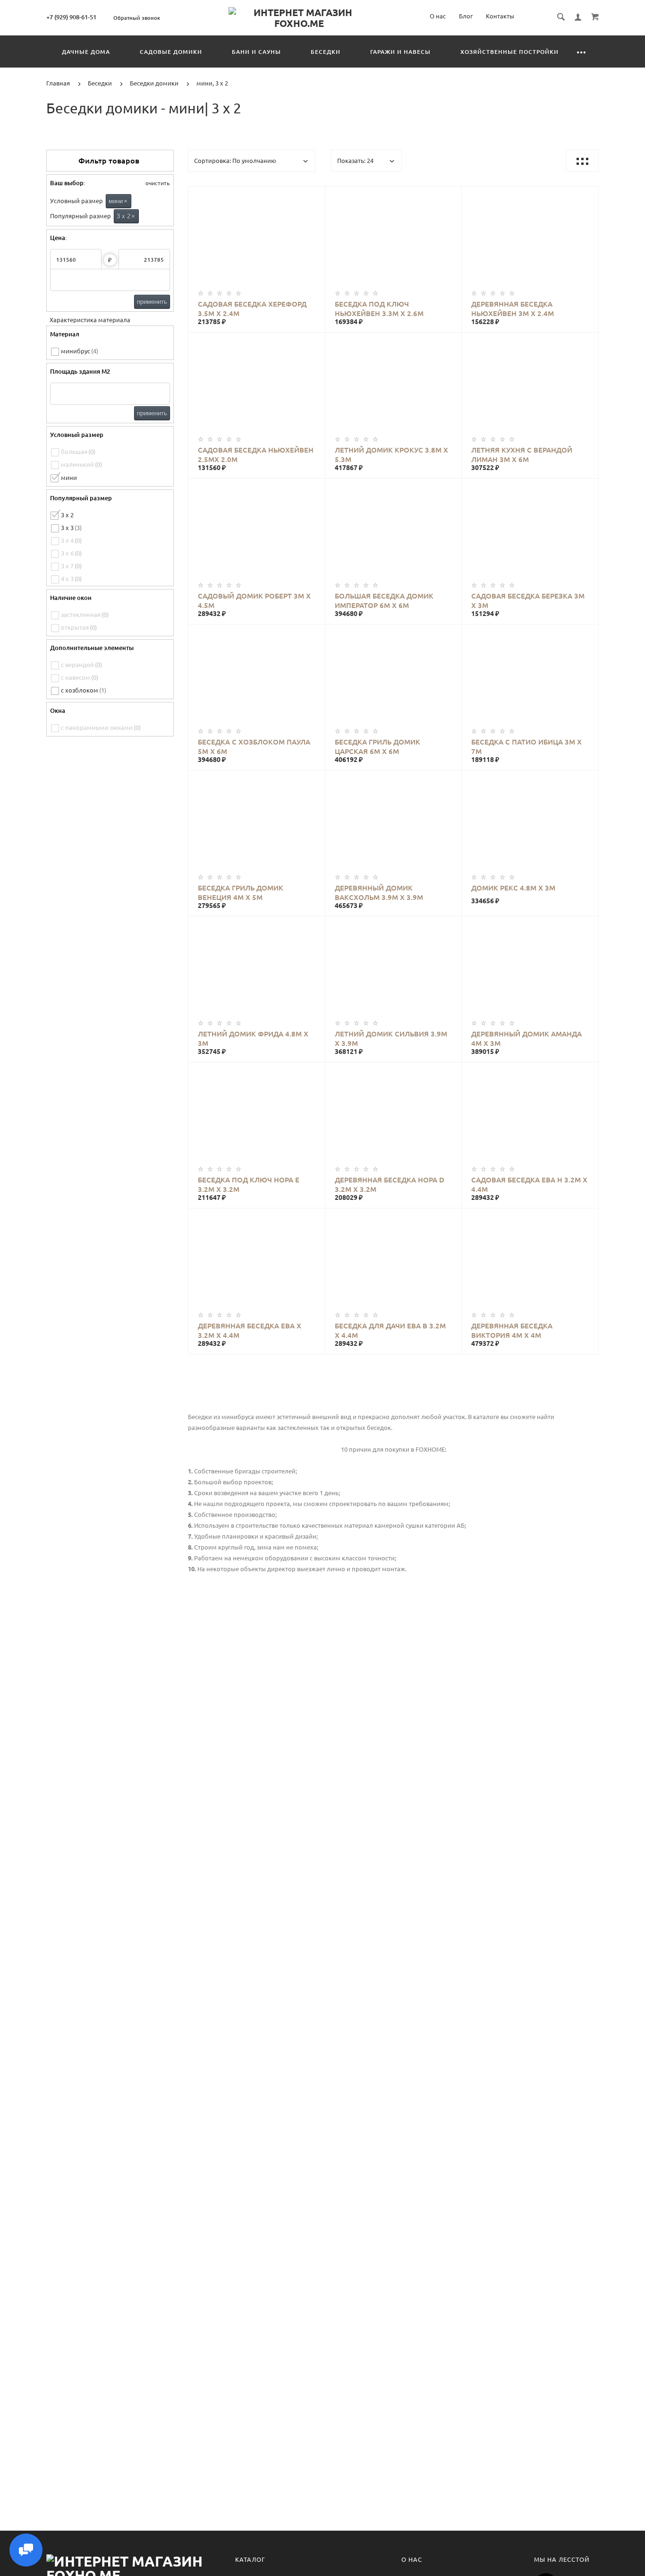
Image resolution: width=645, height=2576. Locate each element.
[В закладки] (314, 195)
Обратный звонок (137, 18)
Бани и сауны (256, 52)
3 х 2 (126, 216)
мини (118, 201)
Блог (466, 16)
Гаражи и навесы (400, 52)
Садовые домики (171, 52)
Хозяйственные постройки (509, 52)
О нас (438, 16)
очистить (157, 183)
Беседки (326, 52)
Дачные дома (86, 52)
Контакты (500, 16)
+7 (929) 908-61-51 (71, 17)
